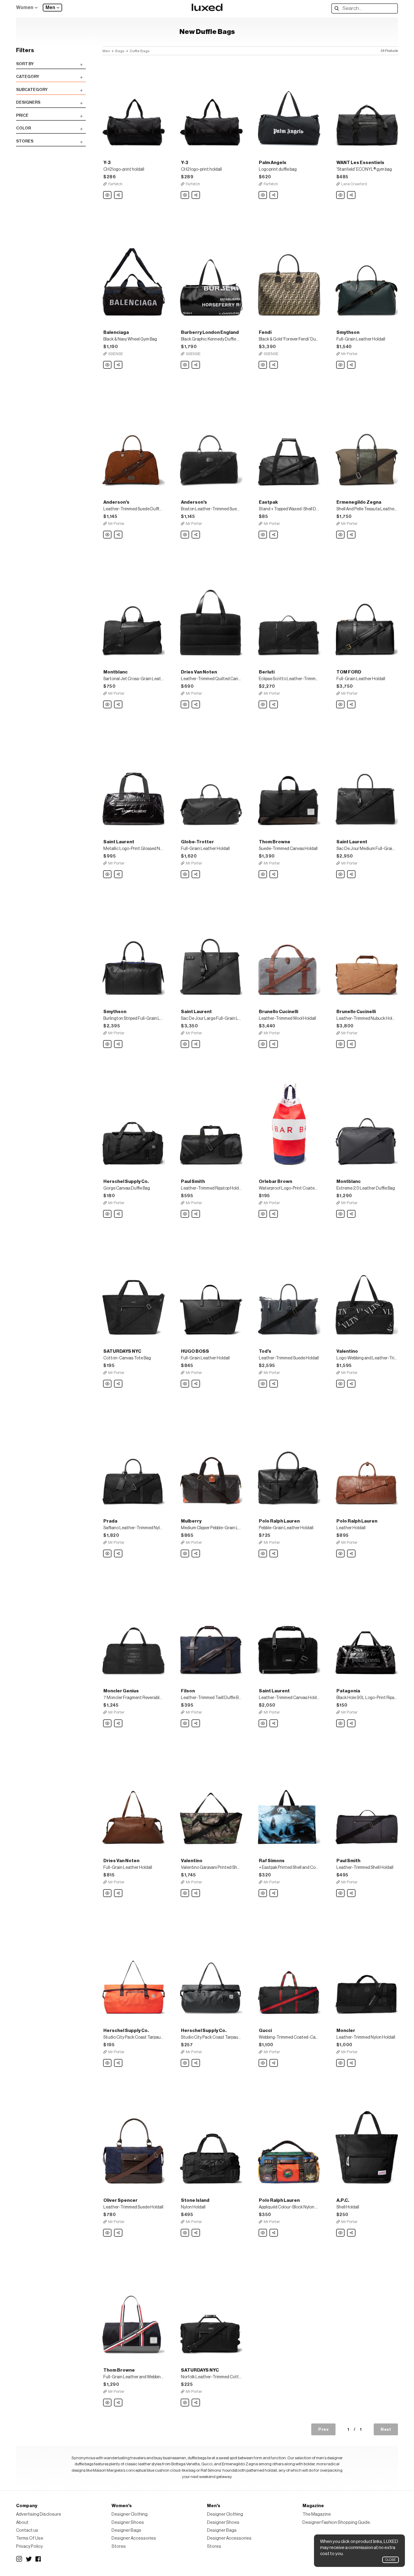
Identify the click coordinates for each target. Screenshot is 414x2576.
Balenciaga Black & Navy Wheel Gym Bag (108, 365)
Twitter (29, 2559)
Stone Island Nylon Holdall (185, 2233)
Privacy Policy (29, 2546)
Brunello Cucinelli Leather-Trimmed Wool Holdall (263, 1044)
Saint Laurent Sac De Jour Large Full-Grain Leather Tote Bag (185, 1044)
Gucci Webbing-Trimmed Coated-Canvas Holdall (263, 2063)
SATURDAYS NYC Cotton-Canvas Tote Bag (108, 1384)
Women (25, 8)
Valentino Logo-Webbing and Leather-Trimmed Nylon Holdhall (341, 1384)
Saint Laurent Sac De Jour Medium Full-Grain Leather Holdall (341, 875)
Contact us (27, 2530)
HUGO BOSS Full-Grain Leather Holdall (185, 1384)
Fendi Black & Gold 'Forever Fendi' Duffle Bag (263, 365)
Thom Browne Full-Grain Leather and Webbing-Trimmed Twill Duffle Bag (108, 2403)
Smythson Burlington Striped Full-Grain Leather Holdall (108, 1044)
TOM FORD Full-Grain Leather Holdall (341, 705)
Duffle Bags (140, 51)
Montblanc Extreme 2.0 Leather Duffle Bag (341, 1214)
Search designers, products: (338, 8)
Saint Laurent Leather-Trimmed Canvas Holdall (263, 1724)
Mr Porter (349, 354)
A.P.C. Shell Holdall (341, 2233)
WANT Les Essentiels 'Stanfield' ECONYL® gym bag (341, 195)
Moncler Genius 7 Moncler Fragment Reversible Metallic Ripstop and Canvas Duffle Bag (108, 1724)
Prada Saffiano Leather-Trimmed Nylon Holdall (108, 1554)
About (22, 2522)
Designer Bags (126, 2530)
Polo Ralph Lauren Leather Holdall (341, 1554)
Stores (119, 2546)
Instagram (19, 2559)
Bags (120, 51)
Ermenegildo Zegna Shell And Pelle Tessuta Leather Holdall (341, 535)
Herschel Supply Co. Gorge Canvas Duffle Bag (108, 1214)
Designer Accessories (134, 2538)
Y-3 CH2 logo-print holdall (108, 195)
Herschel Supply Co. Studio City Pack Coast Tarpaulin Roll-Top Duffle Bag (108, 2063)
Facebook (38, 2559)
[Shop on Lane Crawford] (367, 105)
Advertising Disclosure (39, 2514)
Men (50, 8)
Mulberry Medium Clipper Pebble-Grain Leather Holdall (185, 1554)
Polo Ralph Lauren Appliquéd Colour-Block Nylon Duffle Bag (263, 2233)
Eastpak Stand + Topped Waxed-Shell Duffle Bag (263, 535)
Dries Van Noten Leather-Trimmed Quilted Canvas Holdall (185, 705)
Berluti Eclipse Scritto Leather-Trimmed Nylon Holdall (263, 705)
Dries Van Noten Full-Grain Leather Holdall (108, 1893)
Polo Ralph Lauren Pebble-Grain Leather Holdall (263, 1554)
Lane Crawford (354, 184)
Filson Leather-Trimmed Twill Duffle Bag (185, 1724)
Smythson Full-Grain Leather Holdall (341, 365)
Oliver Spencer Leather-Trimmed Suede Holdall (108, 2233)
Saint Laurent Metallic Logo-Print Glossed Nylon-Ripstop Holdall (108, 875)
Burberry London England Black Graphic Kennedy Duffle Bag (185, 365)
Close (391, 2560)
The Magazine (317, 2514)
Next (386, 2429)
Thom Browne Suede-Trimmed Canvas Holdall (263, 875)
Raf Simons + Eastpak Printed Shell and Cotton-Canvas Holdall (263, 1893)
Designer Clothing (130, 2514)
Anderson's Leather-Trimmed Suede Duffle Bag (108, 535)
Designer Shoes (128, 2522)
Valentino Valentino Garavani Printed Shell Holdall (185, 1893)
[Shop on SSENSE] (134, 275)
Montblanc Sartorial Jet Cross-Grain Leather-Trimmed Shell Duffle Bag (108, 705)
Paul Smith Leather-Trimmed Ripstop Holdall (185, 1214)
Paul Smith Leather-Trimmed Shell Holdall (341, 1893)
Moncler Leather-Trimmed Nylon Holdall (341, 2063)
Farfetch (115, 184)
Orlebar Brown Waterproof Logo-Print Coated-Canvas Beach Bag (263, 1214)
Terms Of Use (30, 2538)
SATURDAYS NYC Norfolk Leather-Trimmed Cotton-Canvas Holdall (185, 2403)
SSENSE (116, 354)
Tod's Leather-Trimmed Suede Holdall (263, 1384)
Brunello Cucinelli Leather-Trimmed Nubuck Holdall (341, 1044)
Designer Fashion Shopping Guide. (337, 2522)
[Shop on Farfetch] (134, 105)
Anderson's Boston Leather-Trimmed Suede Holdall (185, 535)
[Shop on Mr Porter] (367, 275)
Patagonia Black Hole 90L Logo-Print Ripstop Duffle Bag (341, 1724)
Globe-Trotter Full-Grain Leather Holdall (185, 875)
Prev (323, 2429)
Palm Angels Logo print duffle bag (263, 195)
